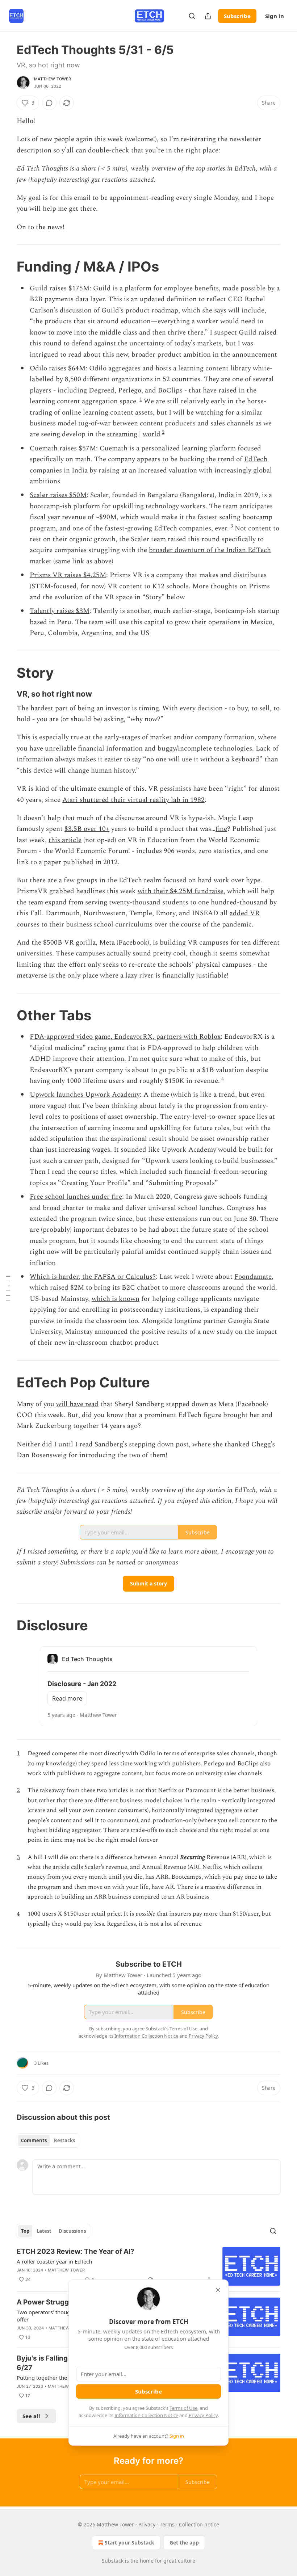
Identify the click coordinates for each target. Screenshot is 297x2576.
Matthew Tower (53, 79)
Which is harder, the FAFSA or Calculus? (93, 1277)
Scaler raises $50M (58, 495)
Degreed (102, 390)
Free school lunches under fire (76, 1197)
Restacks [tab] (64, 2140)
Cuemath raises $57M (63, 448)
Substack (113, 2561)
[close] (218, 2290)
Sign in (275, 16)
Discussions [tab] (72, 2231)
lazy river (139, 976)
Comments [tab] (34, 2140)
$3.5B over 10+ (87, 829)
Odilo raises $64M (58, 368)
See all (31, 2416)
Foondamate (253, 1277)
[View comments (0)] (49, 103)
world (152, 434)
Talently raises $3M (60, 611)
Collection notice (199, 2524)
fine (221, 829)
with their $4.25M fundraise (181, 891)
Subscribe (237, 16)
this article (65, 840)
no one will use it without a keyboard (203, 759)
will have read (77, 1404)
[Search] (192, 16)
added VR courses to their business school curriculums (138, 919)
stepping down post (159, 1444)
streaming (122, 434)
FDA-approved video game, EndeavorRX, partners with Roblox (125, 1037)
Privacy (147, 2524)
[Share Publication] (208, 16)
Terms (167, 2524)
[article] (148, 2266)
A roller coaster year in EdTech (54, 2261)
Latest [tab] (44, 2231)
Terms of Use (183, 2408)
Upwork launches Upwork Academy (85, 1095)
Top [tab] (25, 2231)
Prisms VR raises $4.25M (68, 575)
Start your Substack (129, 2543)
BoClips (170, 390)
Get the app (184, 2543)
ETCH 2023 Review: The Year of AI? (76, 2251)
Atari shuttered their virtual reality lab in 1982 (133, 800)
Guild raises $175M (60, 288)
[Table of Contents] (8, 1288)
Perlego (130, 390)
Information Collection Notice (146, 2415)
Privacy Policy (203, 2415)
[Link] (7, 266)
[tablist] (48, 2140)
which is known (116, 1299)
